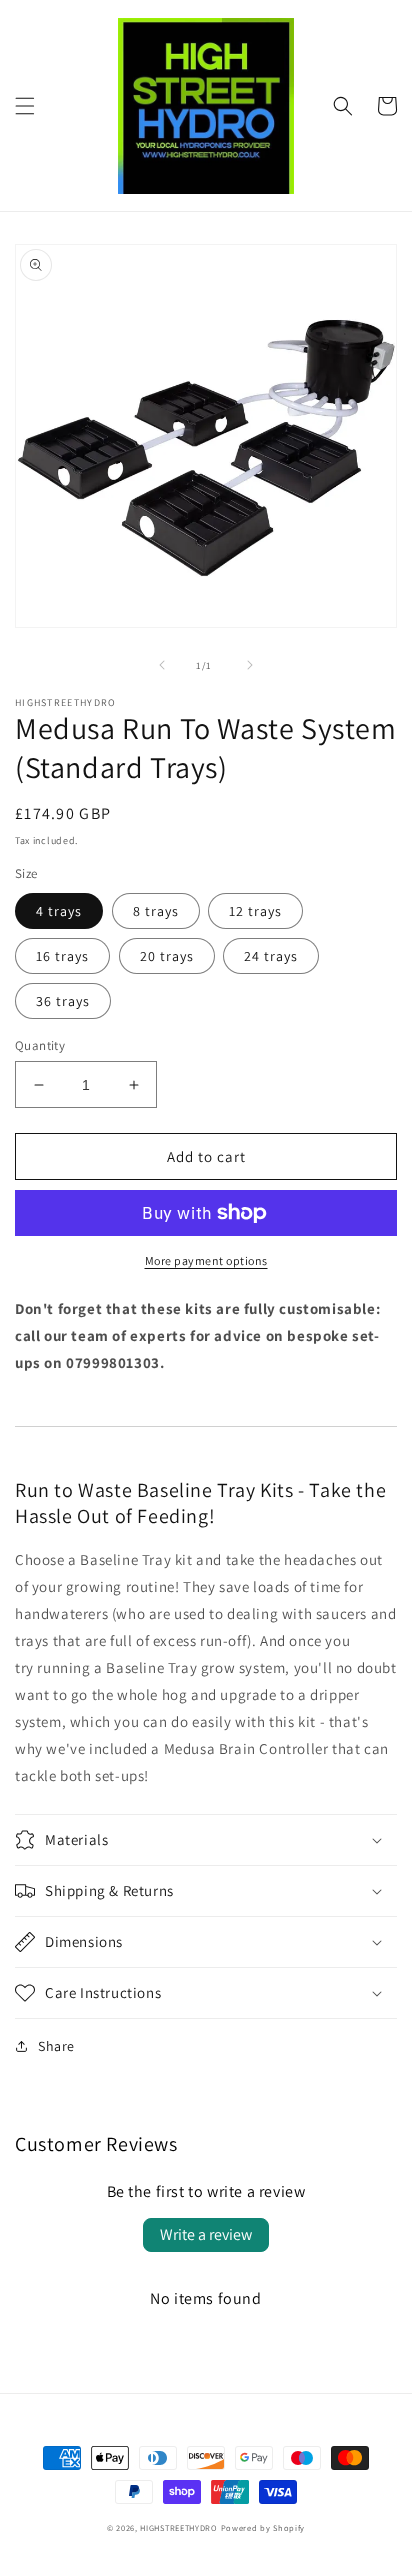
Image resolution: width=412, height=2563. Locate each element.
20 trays (167, 956)
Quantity (40, 1045)
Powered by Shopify (263, 2527)
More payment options (206, 1260)
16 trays (62, 956)
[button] (25, 106)
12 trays (255, 911)
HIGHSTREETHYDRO (179, 2527)
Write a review (206, 2234)
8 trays (156, 911)
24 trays (271, 956)
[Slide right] (250, 665)
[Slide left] (162, 665)
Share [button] (56, 2046)
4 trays (59, 911)
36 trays (63, 1001)
